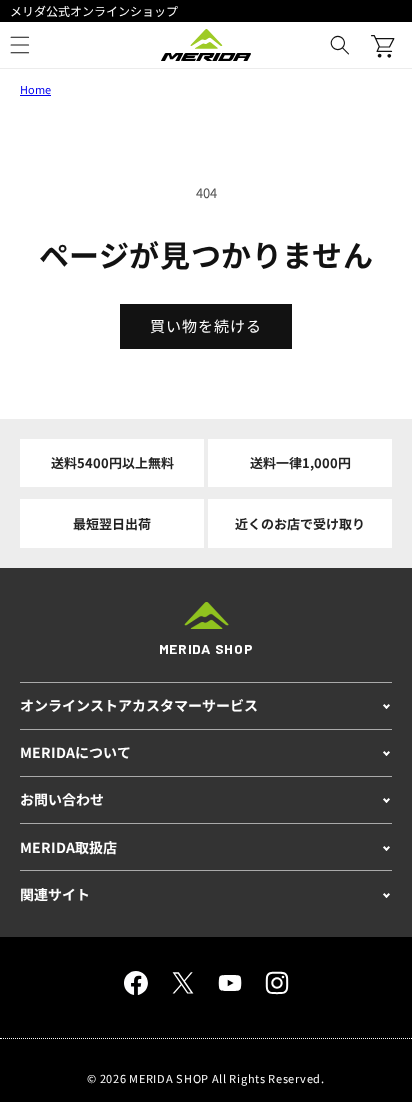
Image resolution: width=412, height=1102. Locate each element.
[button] (340, 45)
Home (35, 89)
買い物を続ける (206, 325)
